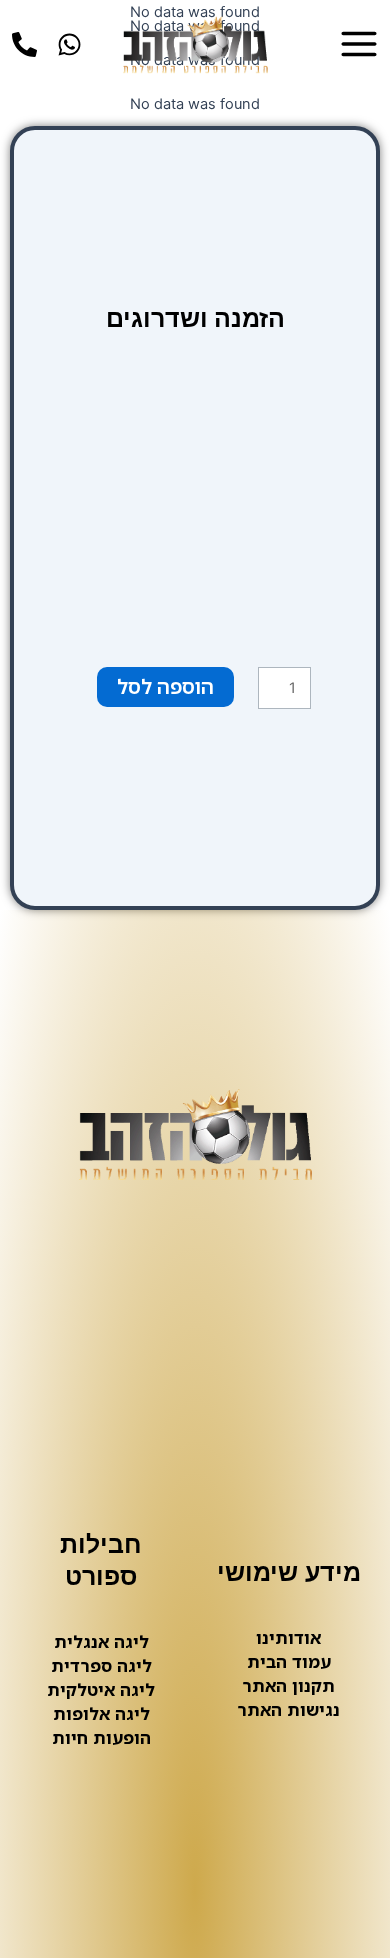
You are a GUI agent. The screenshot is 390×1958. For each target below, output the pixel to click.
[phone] (24, 44)
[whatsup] (69, 44)
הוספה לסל (165, 686)
